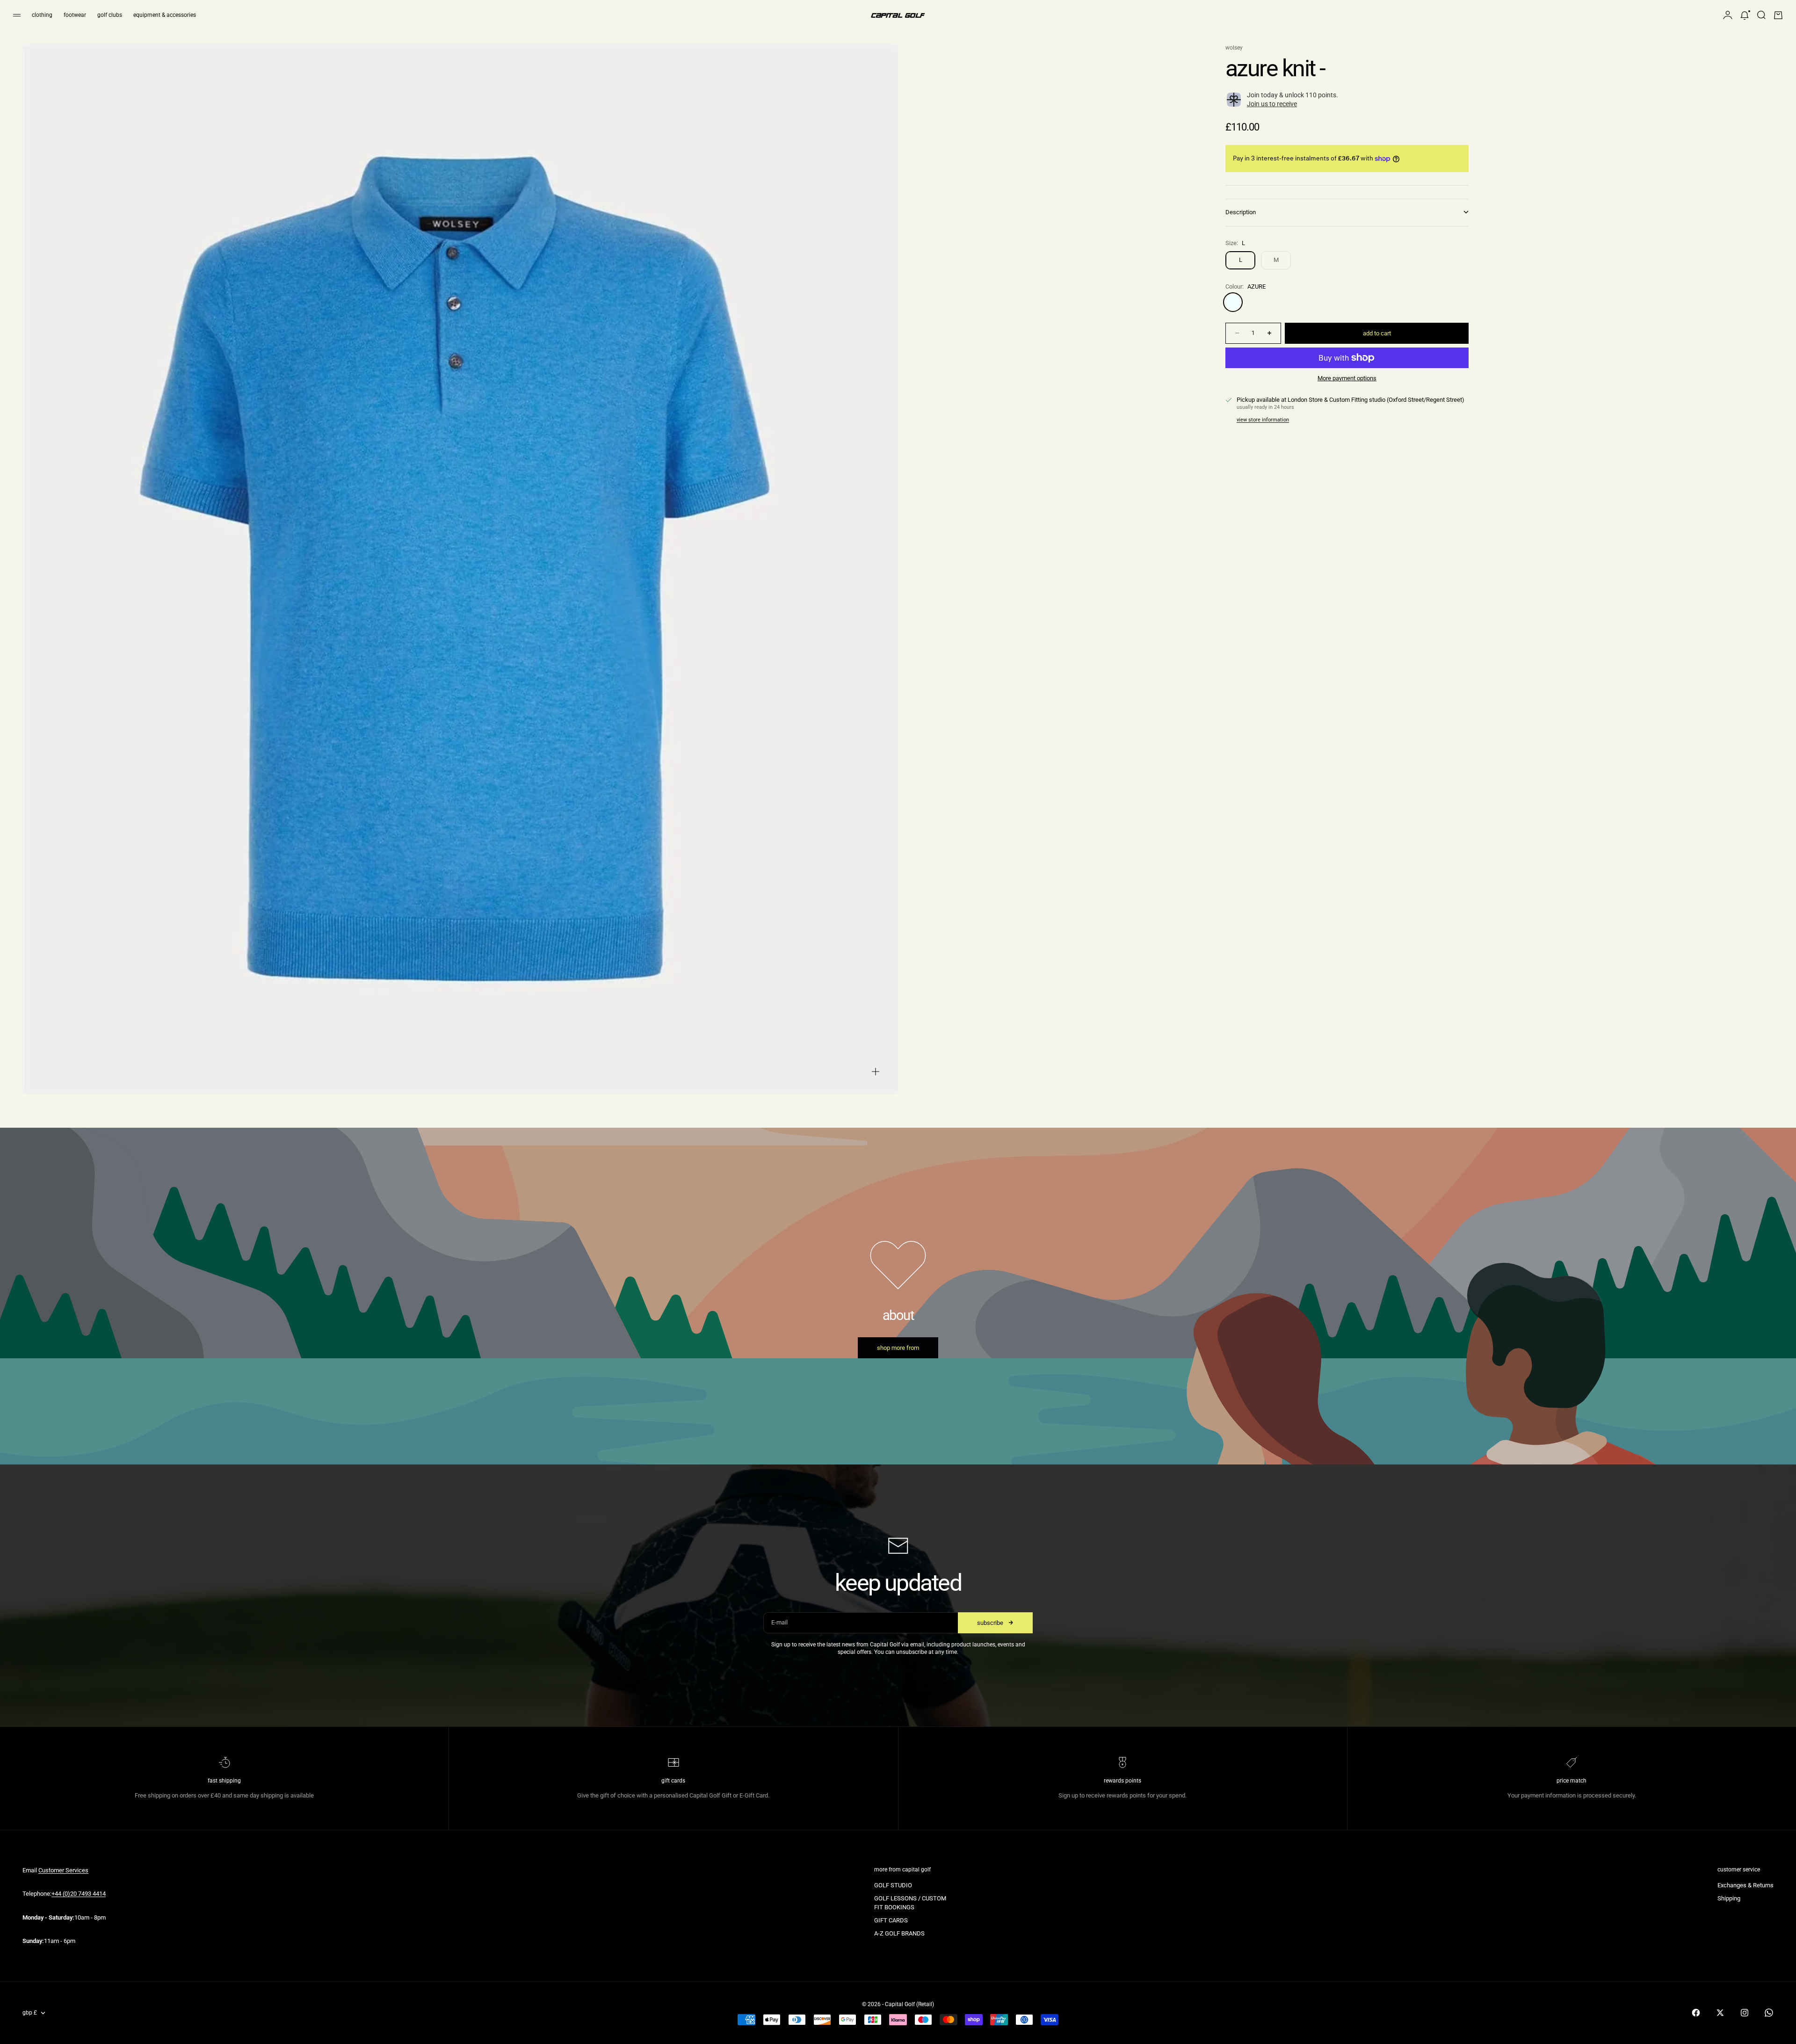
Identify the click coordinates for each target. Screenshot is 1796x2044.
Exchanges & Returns (1745, 1885)
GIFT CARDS (891, 1920)
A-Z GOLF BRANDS (899, 1933)
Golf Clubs (110, 15)
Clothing (42, 15)
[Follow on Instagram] (1745, 2013)
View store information (1263, 420)
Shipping (1729, 1898)
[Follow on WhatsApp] (1769, 2013)
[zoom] (876, 1072)
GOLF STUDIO (893, 1885)
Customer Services (63, 1870)
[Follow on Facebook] (1696, 2013)
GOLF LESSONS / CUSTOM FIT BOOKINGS (910, 1903)
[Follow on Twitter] (1720, 2013)
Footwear (75, 15)
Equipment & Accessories (165, 15)
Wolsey (1234, 48)
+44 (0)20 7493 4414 (79, 1894)
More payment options (1347, 378)
